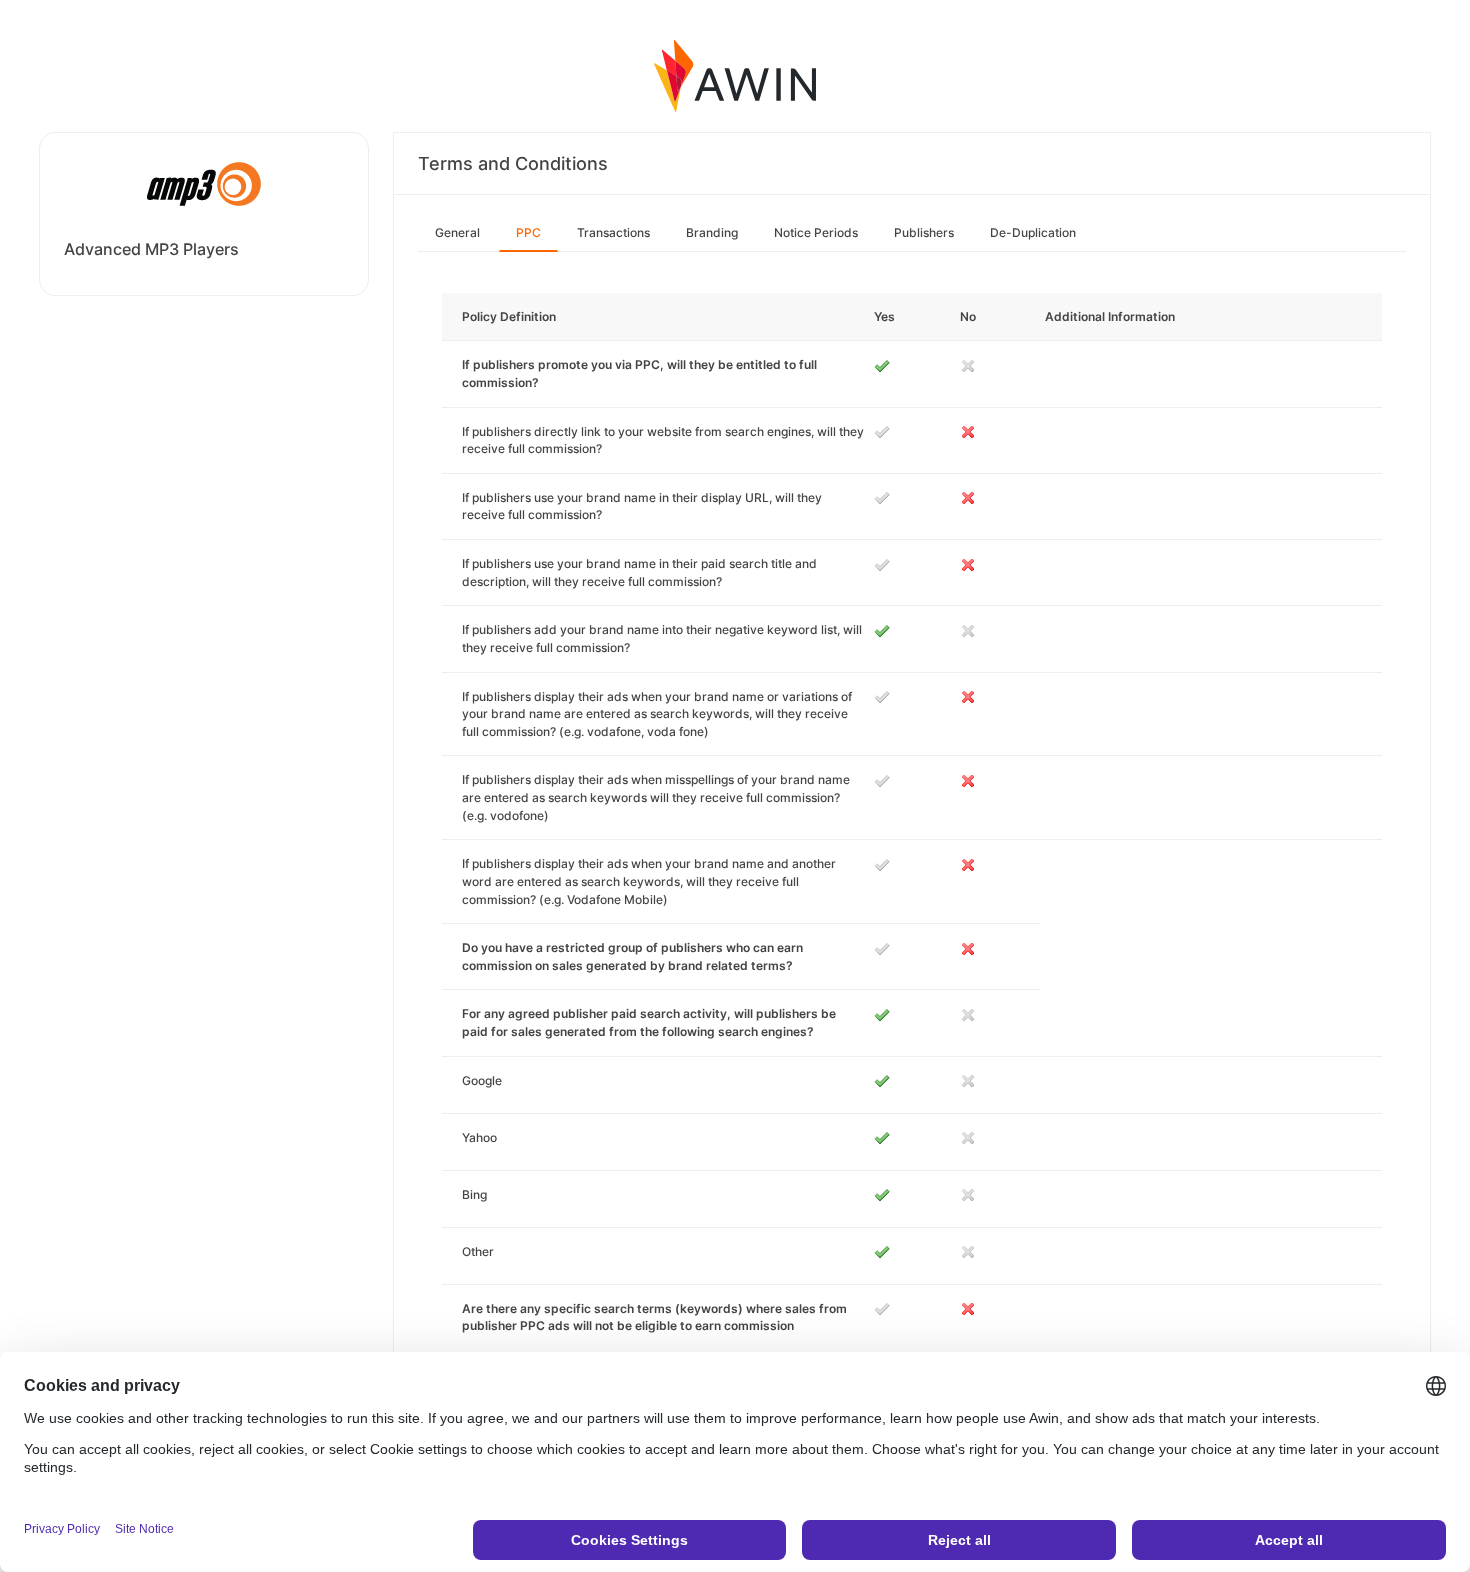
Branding (712, 232)
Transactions (613, 232)
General (457, 232)
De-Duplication (1033, 232)
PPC (528, 232)
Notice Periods (816, 232)
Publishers (924, 232)
